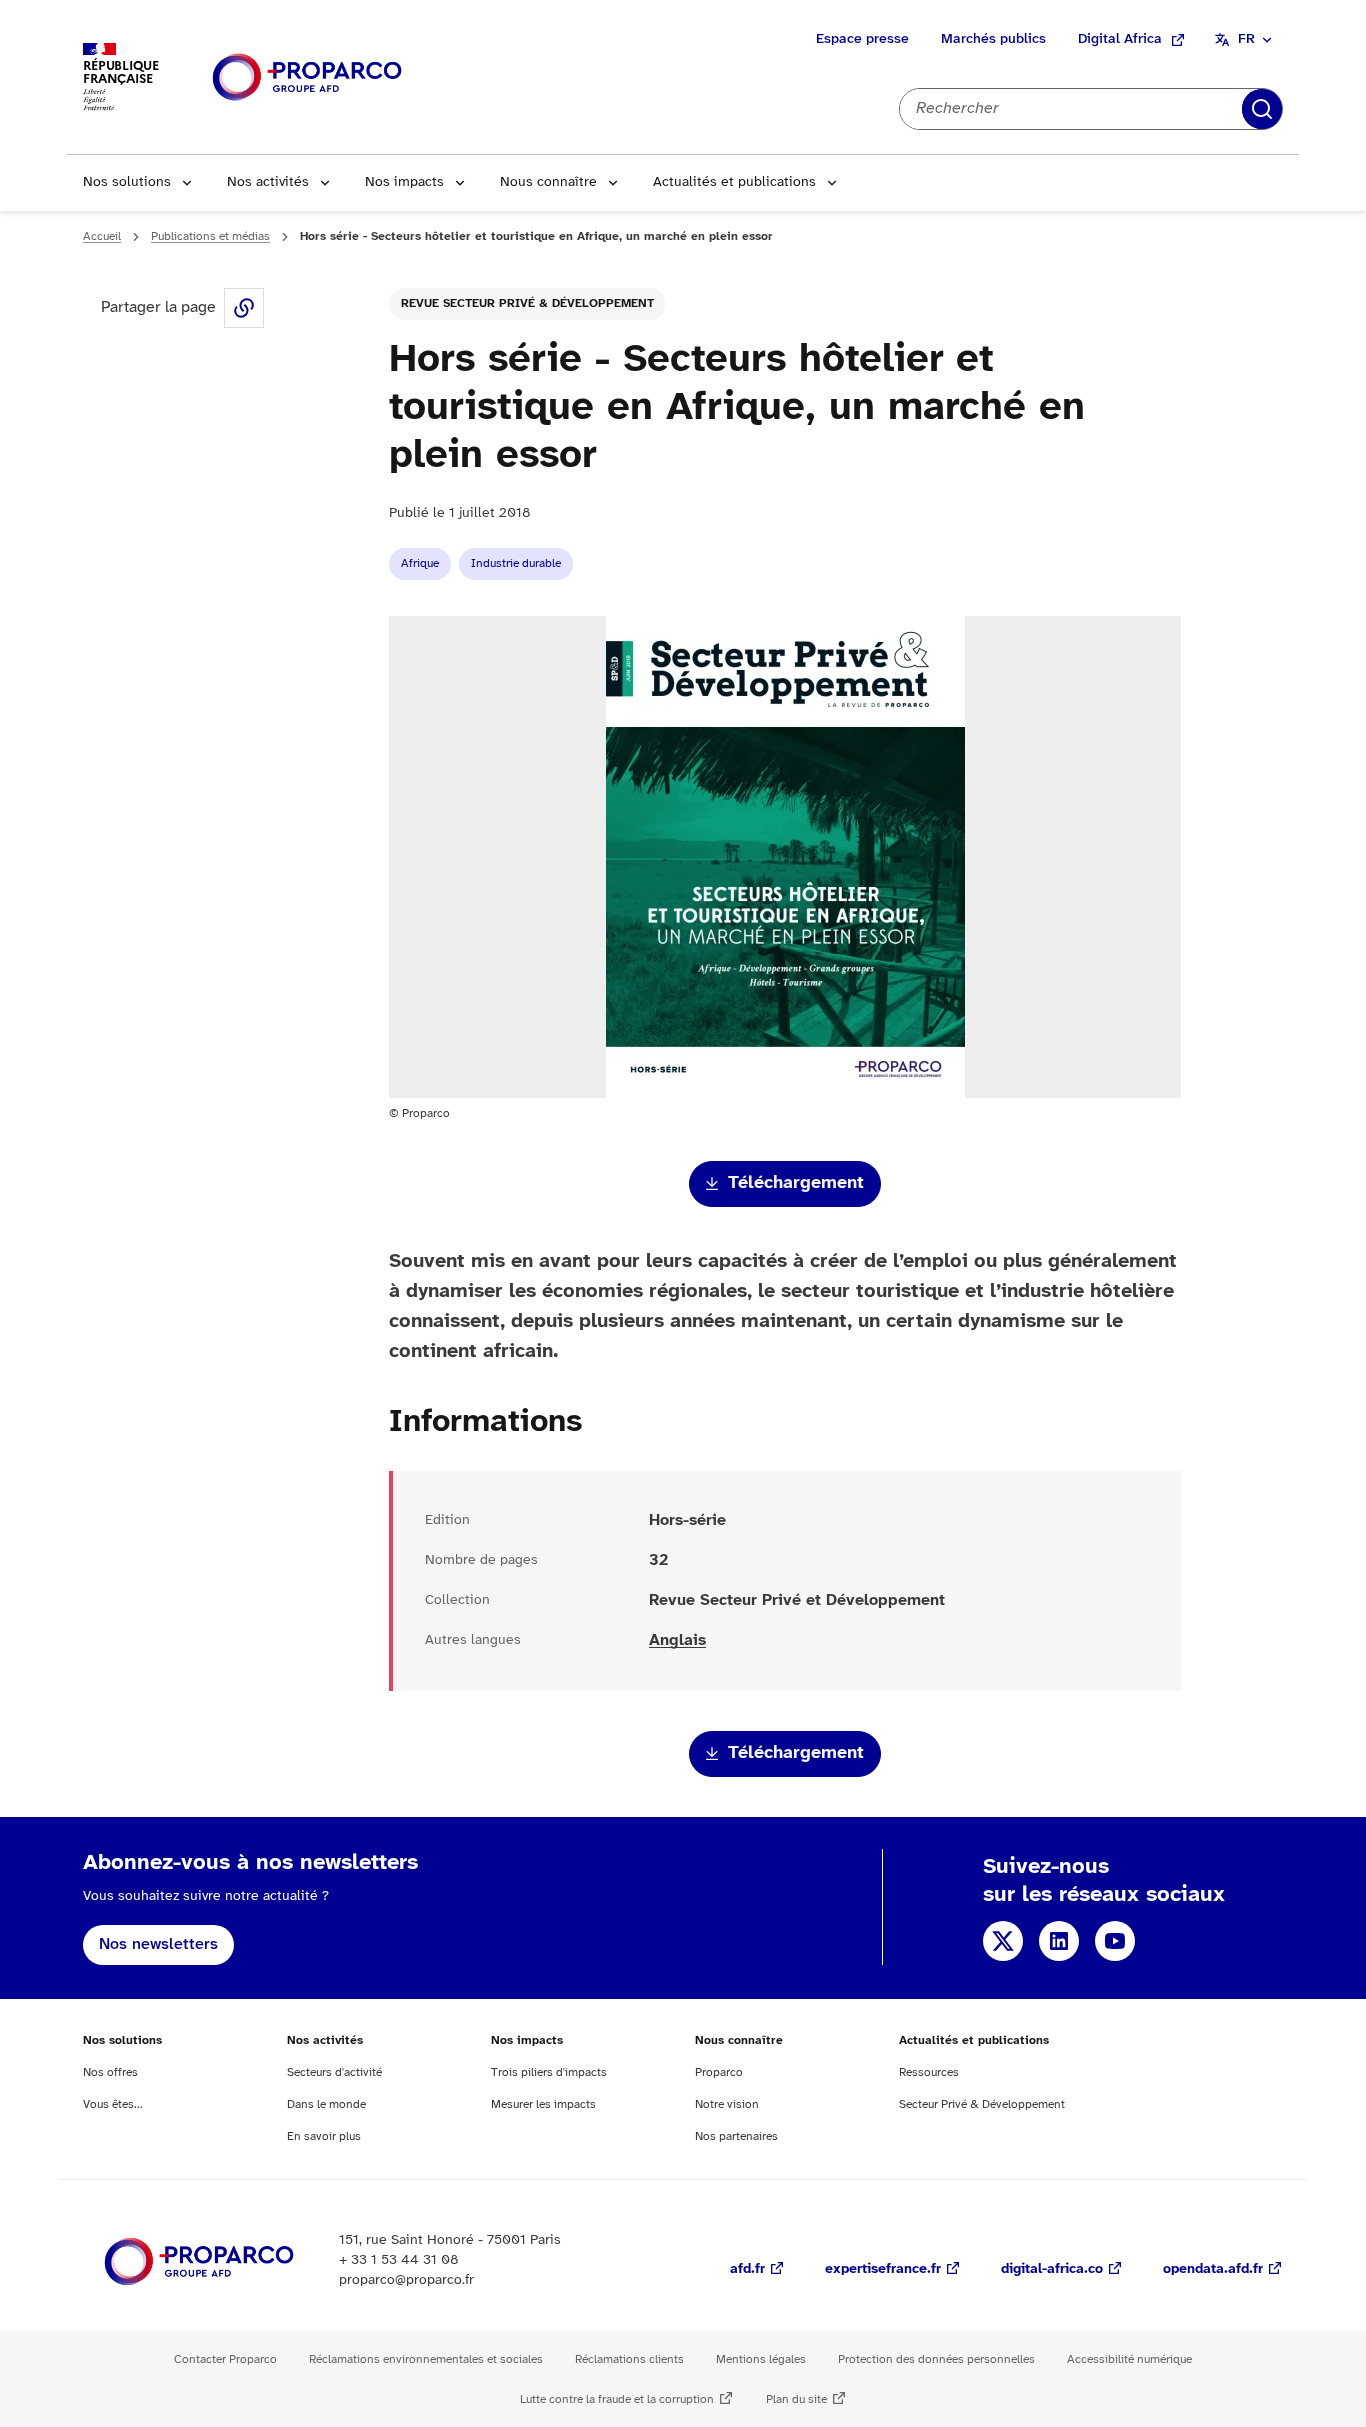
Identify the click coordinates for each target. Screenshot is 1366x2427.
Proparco (719, 2072)
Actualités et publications (734, 182)
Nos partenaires (736, 2136)
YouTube (1115, 1941)
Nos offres (110, 2072)
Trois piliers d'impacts (549, 2072)
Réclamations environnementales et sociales (426, 2359)
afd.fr (747, 2269)
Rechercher (1262, 109)
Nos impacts (404, 182)
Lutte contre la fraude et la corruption (617, 2399)
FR (1246, 39)
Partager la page (244, 308)
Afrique (420, 563)
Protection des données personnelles (936, 2359)
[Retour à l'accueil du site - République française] (307, 77)
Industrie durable (516, 563)
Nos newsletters (158, 1944)
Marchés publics (993, 39)
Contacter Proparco (225, 2359)
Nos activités (268, 182)
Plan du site (796, 2399)
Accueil (102, 236)
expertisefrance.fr (883, 2269)
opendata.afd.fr (1213, 2269)
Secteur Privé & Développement (982, 2104)
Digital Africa (1120, 39)
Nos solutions (127, 182)
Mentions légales (761, 2359)
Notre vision (727, 2104)
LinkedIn (1059, 1941)
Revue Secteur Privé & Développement (527, 303)
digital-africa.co (1052, 2269)
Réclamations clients (629, 2359)
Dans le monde (326, 2104)
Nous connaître (548, 182)
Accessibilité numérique (1129, 2359)
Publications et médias (210, 236)
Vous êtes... (113, 2104)
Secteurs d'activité (334, 2072)
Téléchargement (796, 1183)
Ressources (929, 2072)
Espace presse (862, 39)
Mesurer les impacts (543, 2104)
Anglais (677, 1640)
